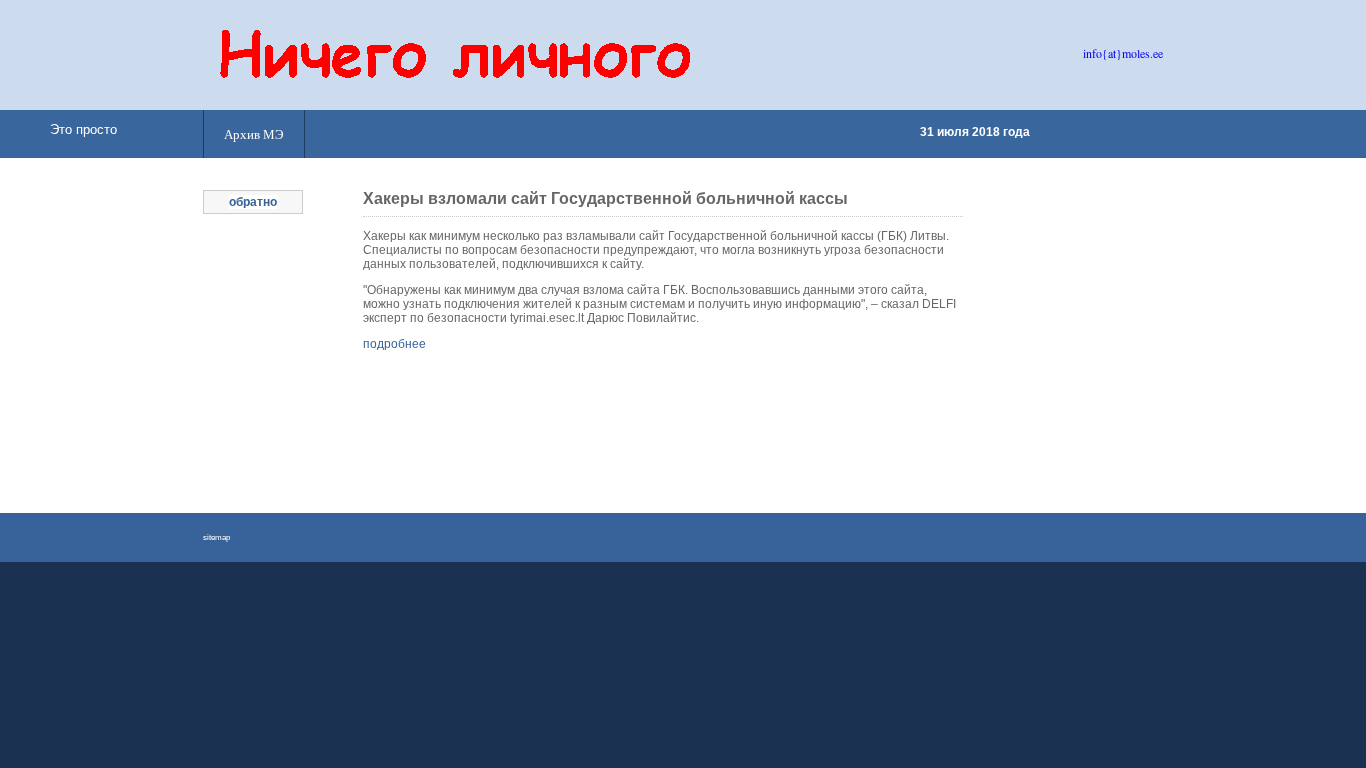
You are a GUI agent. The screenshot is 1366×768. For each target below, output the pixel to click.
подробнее (394, 344)
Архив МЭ (254, 134)
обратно (253, 202)
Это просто (83, 129)
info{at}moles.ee (1123, 53)
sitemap (216, 537)
